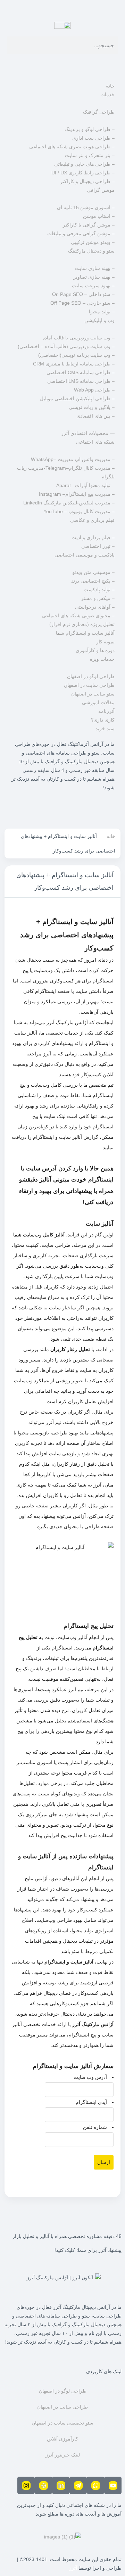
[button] (62, 65)
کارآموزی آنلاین (62, 2439)
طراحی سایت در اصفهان (62, 2407)
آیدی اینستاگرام (91, 2102)
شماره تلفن (95, 2127)
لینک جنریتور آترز (63, 2455)
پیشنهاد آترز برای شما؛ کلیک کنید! (88, 2250)
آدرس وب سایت (90, 2077)
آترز (73, 2568)
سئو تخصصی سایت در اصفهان (62, 2423)
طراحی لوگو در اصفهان (63, 2391)
